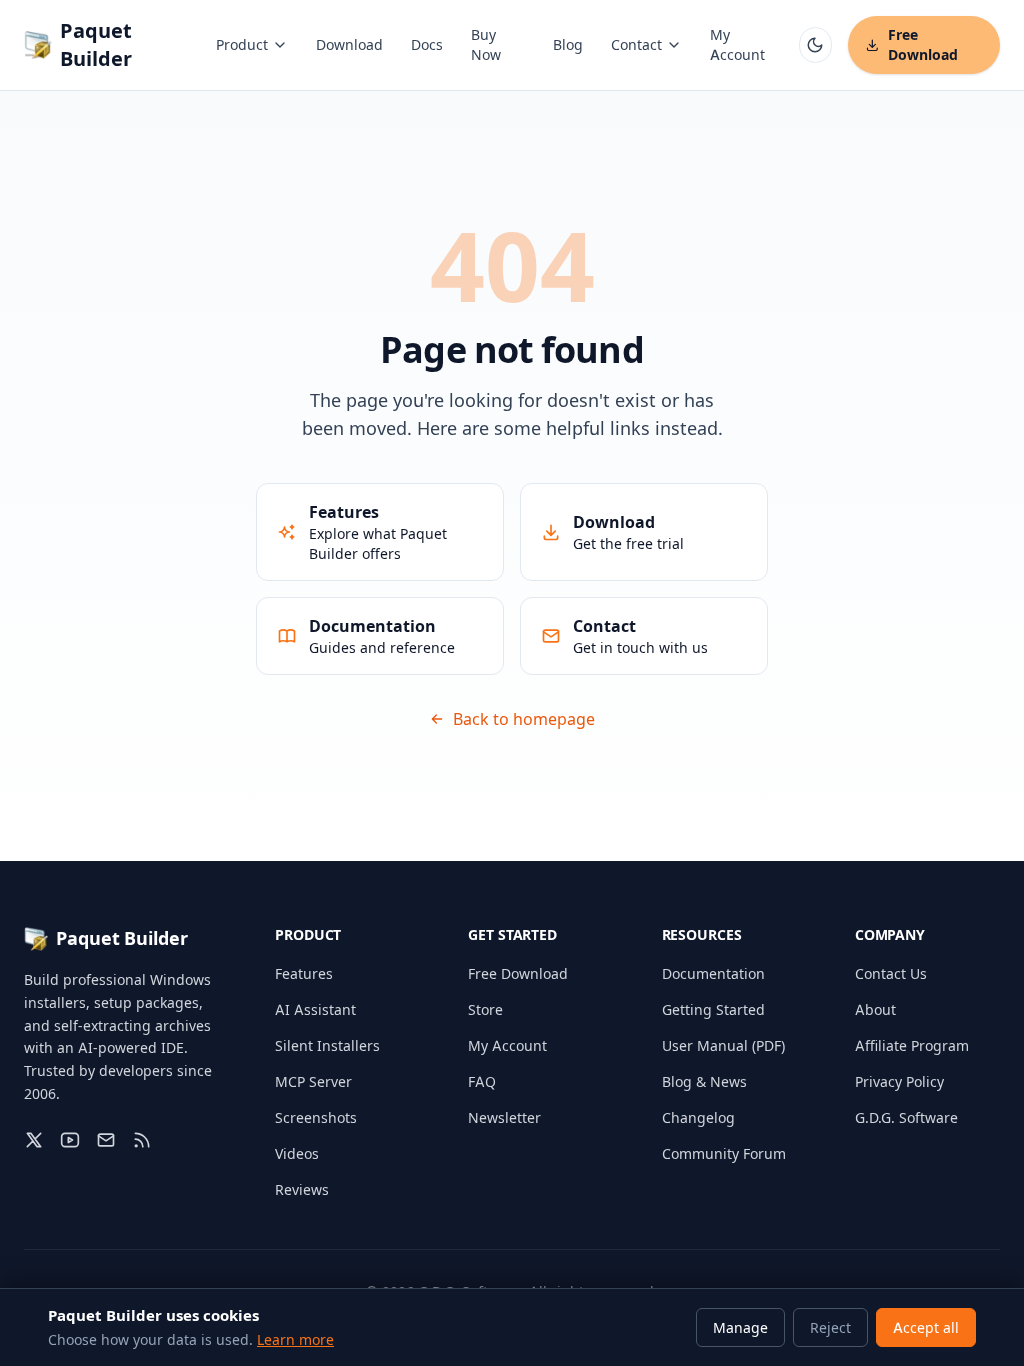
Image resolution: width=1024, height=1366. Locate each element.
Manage (740, 1327)
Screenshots (316, 1117)
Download (349, 44)
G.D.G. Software (906, 1117)
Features (304, 973)
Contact (636, 44)
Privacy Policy (899, 1081)
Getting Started (713, 1009)
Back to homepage (524, 719)
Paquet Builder (96, 45)
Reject (830, 1327)
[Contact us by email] (106, 1140)
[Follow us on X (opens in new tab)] (34, 1140)
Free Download (923, 44)
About (875, 1009)
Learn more (295, 1339)
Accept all (926, 1327)
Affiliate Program (912, 1045)
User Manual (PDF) (723, 1045)
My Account (737, 44)
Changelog (698, 1117)
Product (242, 44)
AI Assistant (315, 1009)
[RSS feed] (142, 1140)
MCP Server (313, 1081)
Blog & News (704, 1081)
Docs (427, 44)
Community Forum (724, 1153)
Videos (297, 1153)
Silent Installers (327, 1045)
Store (485, 1009)
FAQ (482, 1081)
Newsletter (504, 1117)
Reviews (302, 1189)
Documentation (713, 973)
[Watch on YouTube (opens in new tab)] (70, 1140)
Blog (568, 44)
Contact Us (891, 973)
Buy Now (486, 44)
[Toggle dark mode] (815, 45)
